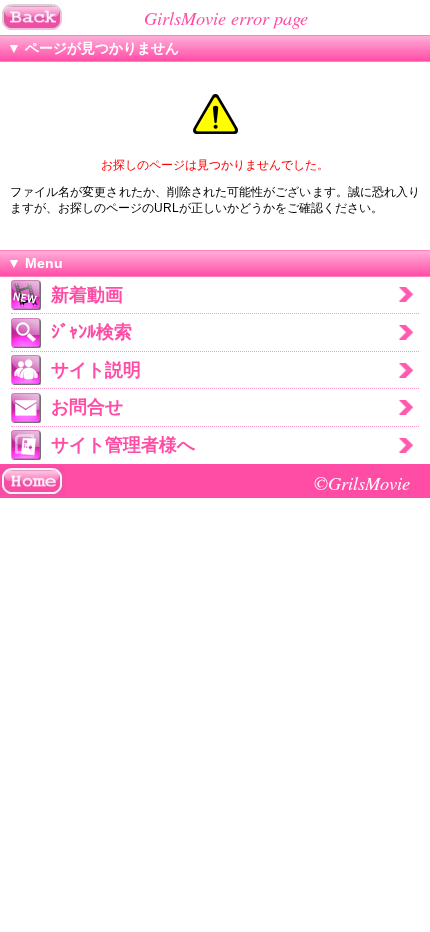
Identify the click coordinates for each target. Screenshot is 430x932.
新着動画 (87, 295)
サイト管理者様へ (123, 445)
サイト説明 (96, 370)
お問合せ (87, 407)
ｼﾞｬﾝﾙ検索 (91, 332)
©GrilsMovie (362, 482)
